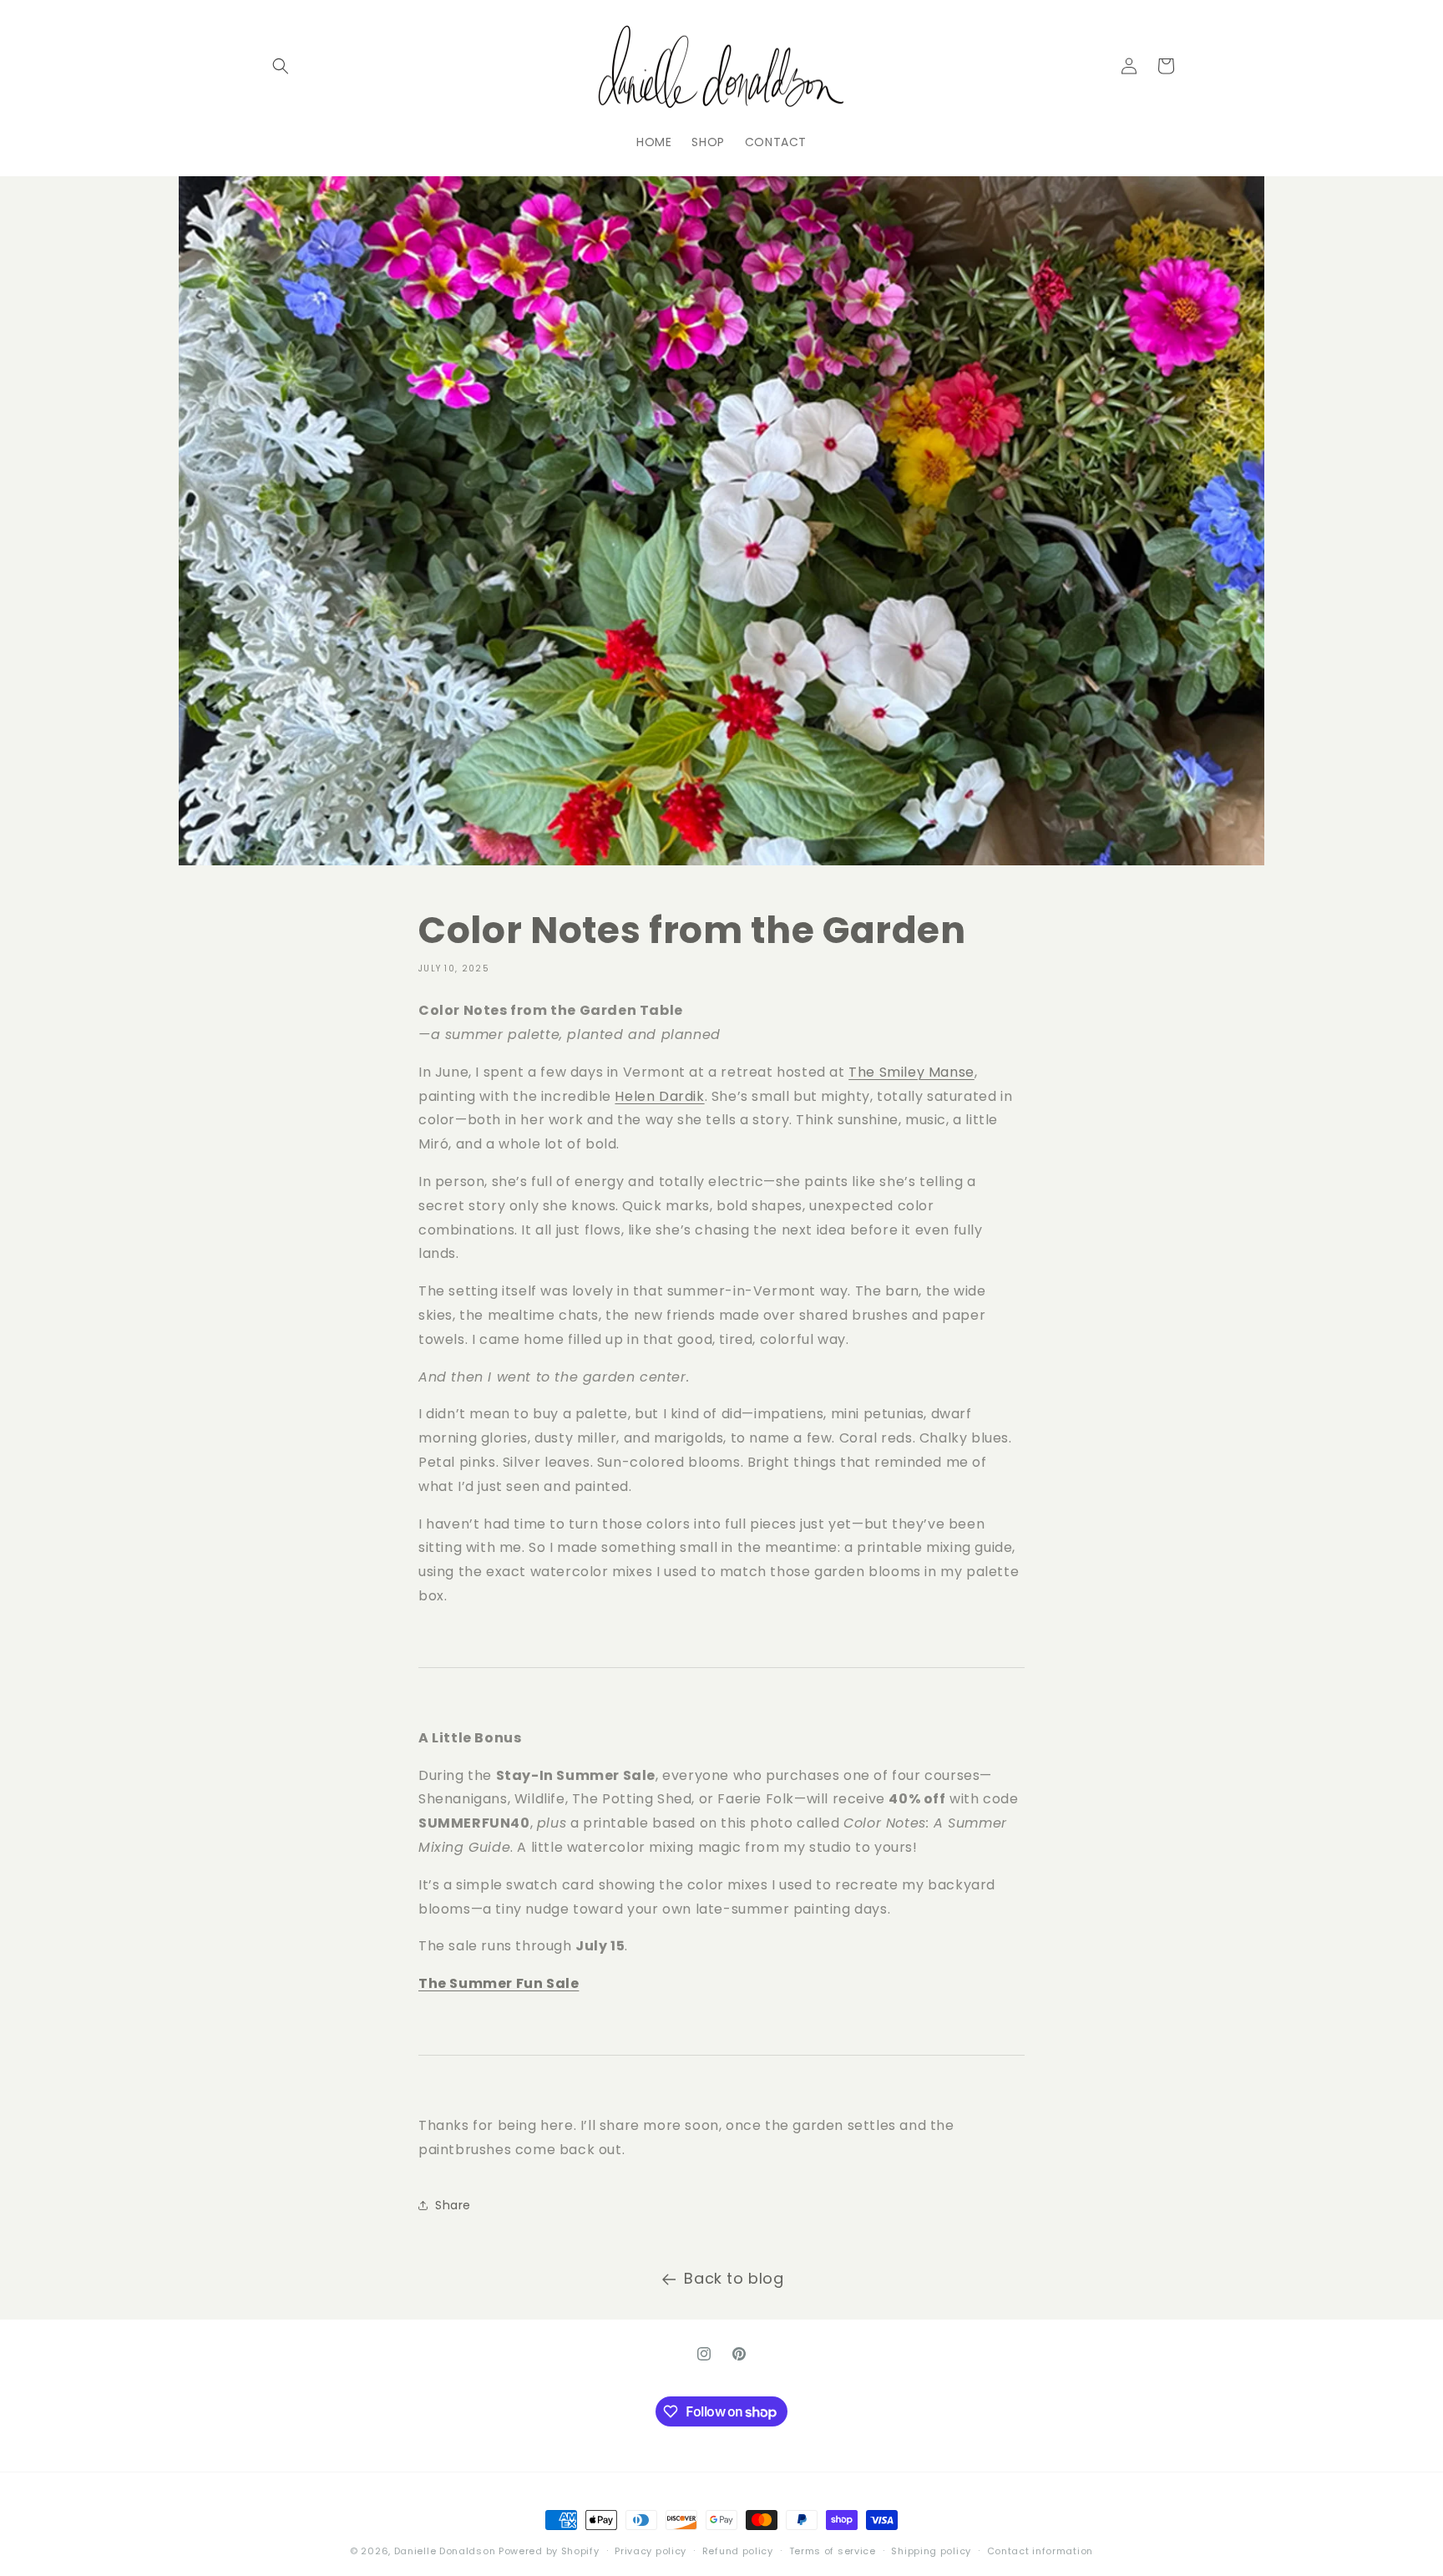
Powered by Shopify (549, 2551)
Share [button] (453, 2205)
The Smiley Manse (911, 1072)
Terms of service (833, 2551)
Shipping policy (931, 2551)
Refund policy (738, 2551)
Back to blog (734, 2278)
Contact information (1040, 2551)
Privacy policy (651, 2551)
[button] (281, 66)
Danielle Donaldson (445, 2551)
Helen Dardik (659, 1096)
